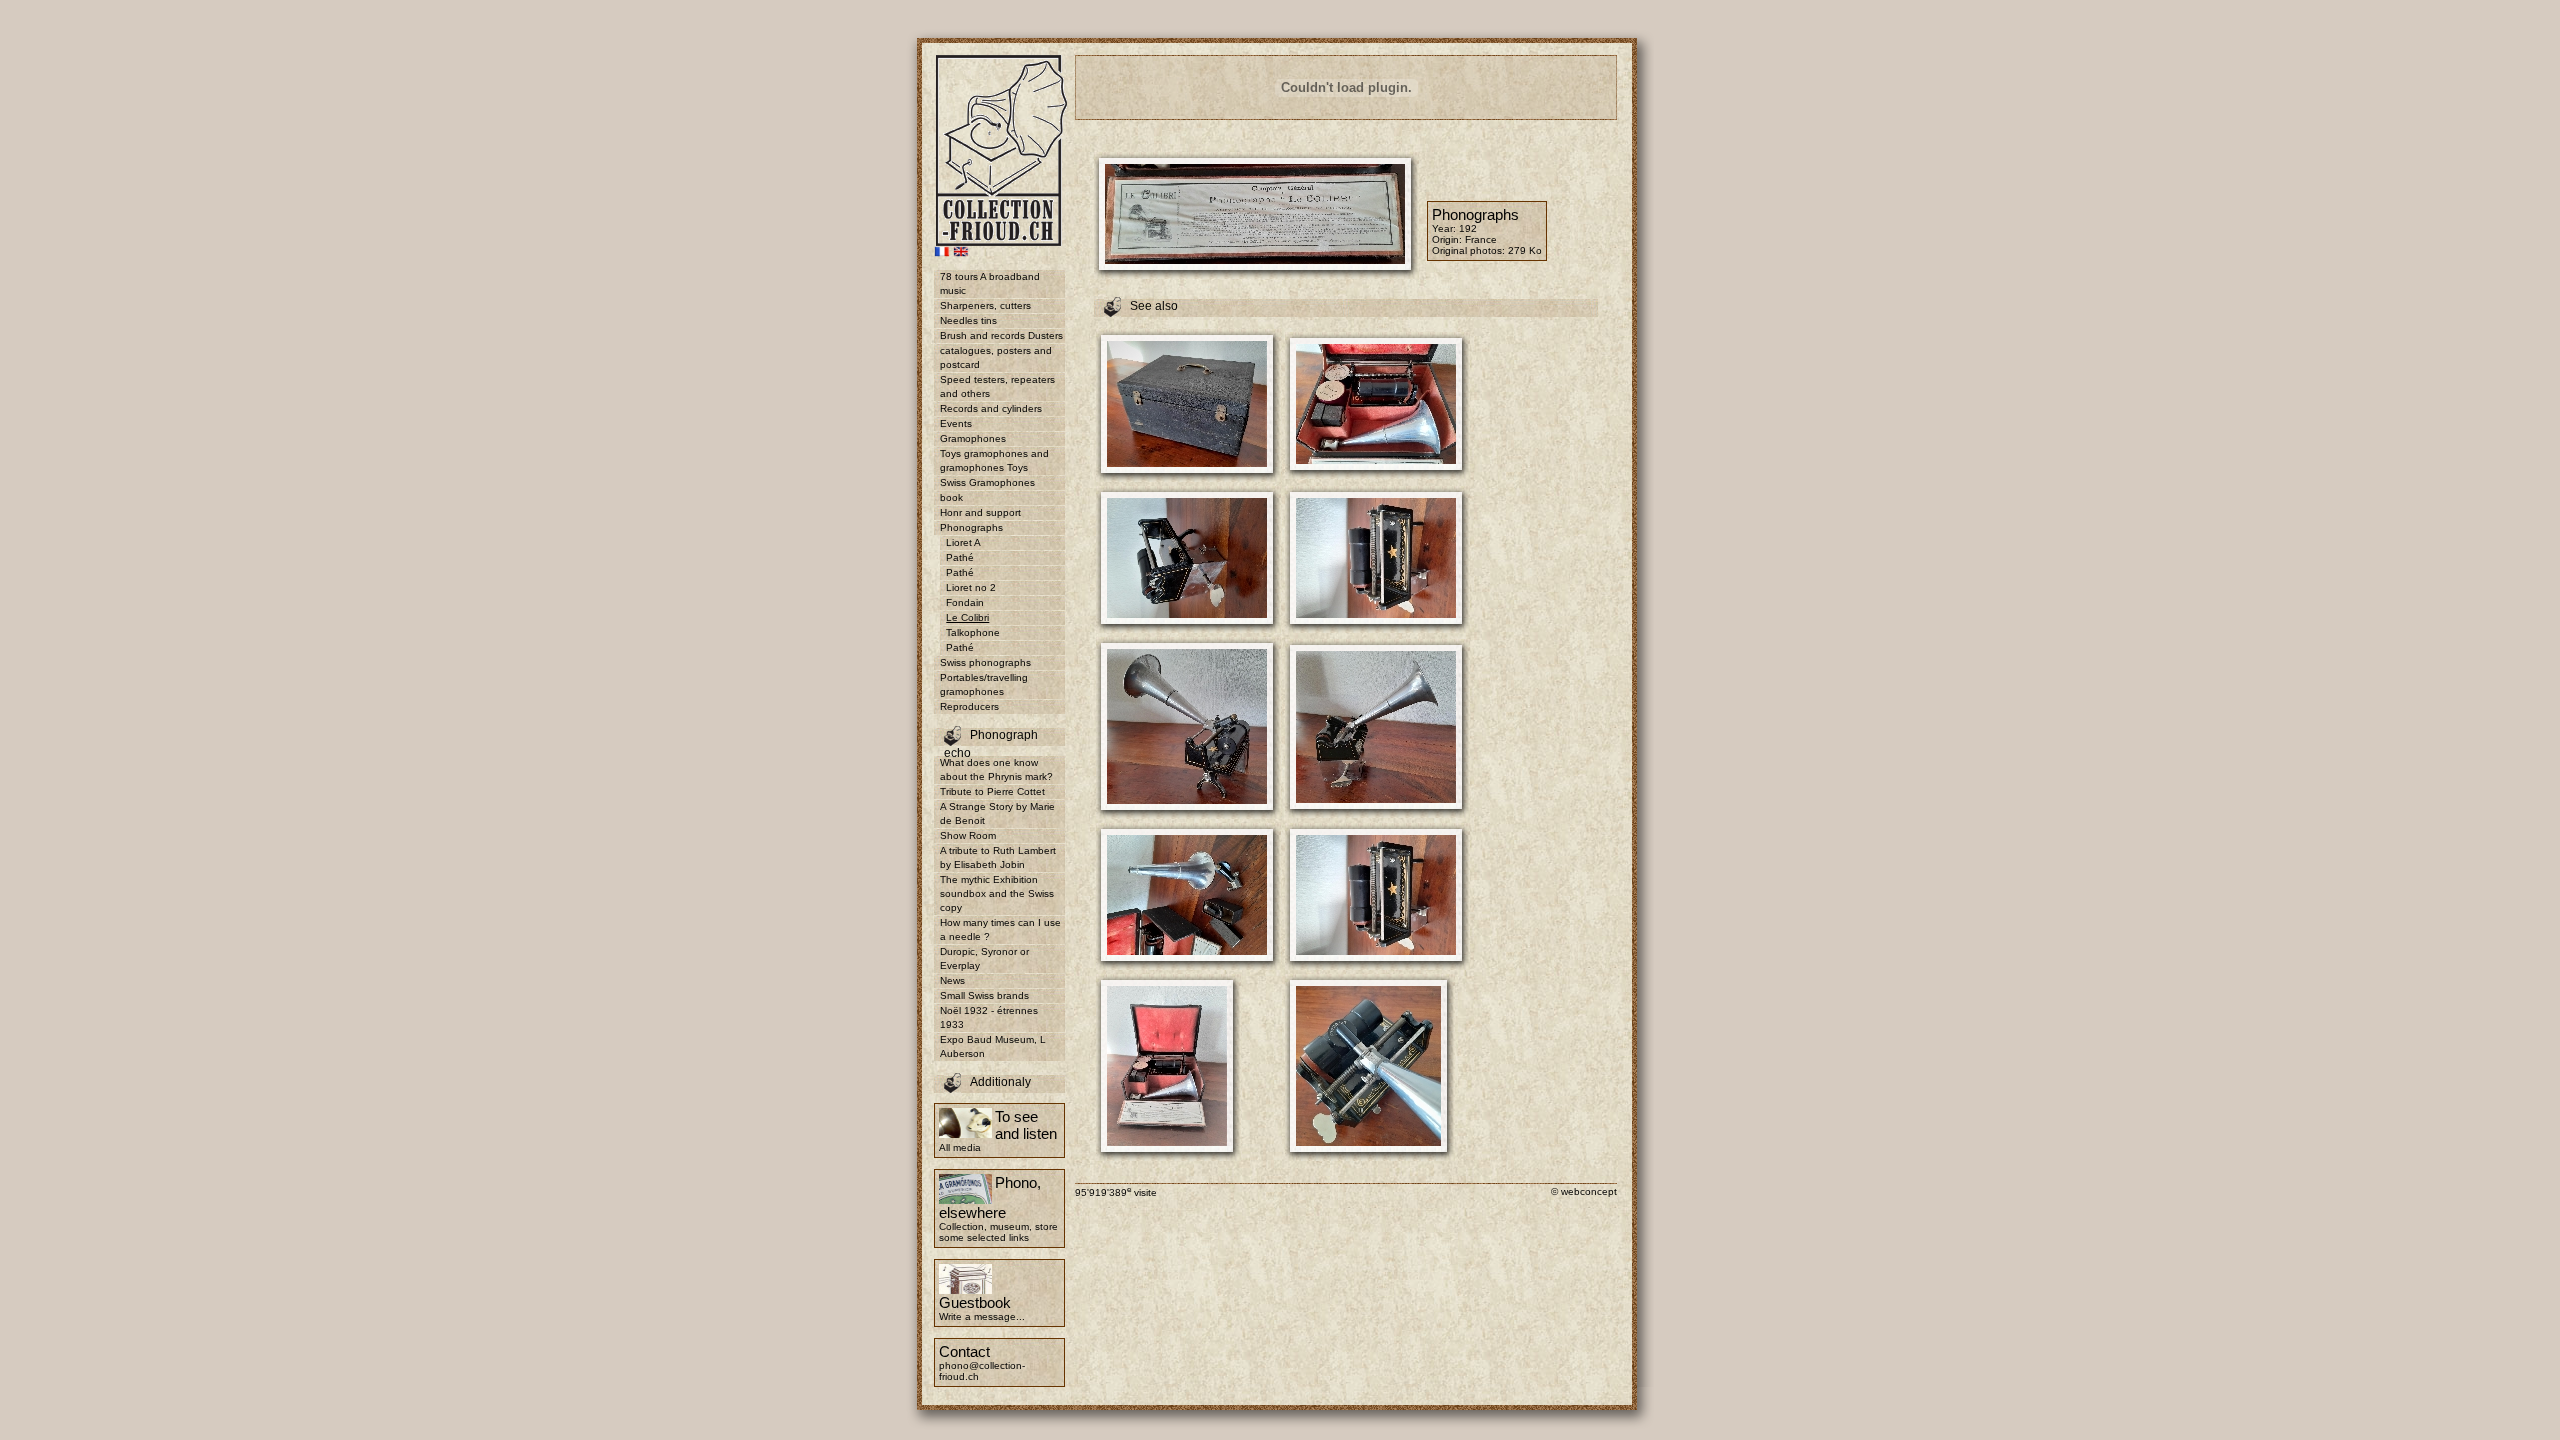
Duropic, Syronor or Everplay (984, 958)
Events (956, 423)
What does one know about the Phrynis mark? (996, 769)
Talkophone (973, 632)
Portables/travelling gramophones (984, 684)
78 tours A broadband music (990, 283)
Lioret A (963, 542)
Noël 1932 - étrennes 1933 (989, 1017)
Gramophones (973, 438)
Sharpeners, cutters (985, 305)
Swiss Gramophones (987, 482)
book (951, 497)
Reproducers (969, 706)
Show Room (968, 835)
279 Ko (1525, 250)
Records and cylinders (991, 408)
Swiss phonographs (985, 662)
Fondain (965, 602)
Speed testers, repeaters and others (997, 386)
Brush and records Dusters (1001, 335)
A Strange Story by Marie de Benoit (997, 813)
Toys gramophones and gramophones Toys (994, 460)
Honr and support (980, 512)
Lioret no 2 (971, 587)
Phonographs (971, 527)
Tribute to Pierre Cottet (992, 791)
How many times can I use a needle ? (1000, 929)
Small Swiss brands (984, 995)
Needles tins (968, 320)
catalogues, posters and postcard (996, 357)
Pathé (960, 557)
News (952, 980)
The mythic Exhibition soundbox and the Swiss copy (997, 893)
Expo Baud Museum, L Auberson (993, 1046)
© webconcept (1584, 1191)
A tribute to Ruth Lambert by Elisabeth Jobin (998, 857)
